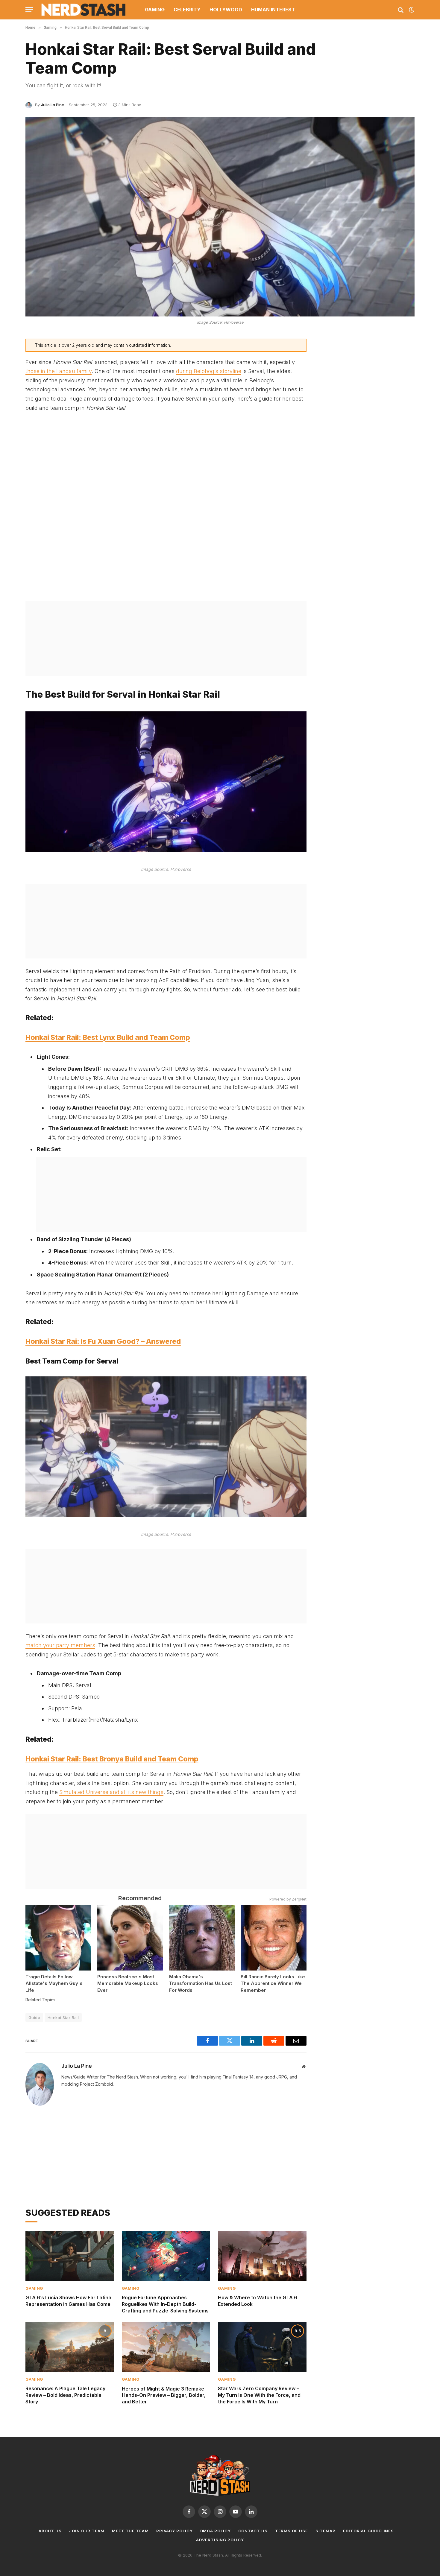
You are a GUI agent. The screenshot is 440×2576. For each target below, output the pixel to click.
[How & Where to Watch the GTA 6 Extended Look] (262, 2256)
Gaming (155, 10)
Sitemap (326, 2531)
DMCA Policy (216, 2531)
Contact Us (253, 2531)
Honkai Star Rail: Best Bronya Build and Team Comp (112, 1759)
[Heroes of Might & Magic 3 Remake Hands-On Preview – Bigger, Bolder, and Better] (166, 2347)
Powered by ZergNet (288, 1899)
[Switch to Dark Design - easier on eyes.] (411, 10)
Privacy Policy (175, 2531)
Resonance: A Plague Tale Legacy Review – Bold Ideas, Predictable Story (65, 2395)
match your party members (60, 1645)
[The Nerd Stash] (84, 10)
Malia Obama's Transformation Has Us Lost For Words (201, 1983)
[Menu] (29, 10)
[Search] (401, 10)
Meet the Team (130, 2531)
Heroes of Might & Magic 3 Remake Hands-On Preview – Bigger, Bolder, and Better (164, 2395)
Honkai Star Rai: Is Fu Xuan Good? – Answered (103, 1341)
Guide (34, 2017)
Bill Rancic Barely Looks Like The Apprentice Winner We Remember (273, 1983)
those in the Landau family (59, 371)
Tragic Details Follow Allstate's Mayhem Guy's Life (54, 1983)
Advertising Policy (220, 2540)
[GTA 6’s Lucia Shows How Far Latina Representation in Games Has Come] (70, 2256)
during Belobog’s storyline (209, 371)
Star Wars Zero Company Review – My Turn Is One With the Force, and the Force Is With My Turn (259, 2395)
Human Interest (273, 10)
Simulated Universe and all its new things (111, 1792)
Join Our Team (87, 2531)
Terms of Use (292, 2531)
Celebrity (187, 10)
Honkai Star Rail (63, 2017)
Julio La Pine (53, 105)
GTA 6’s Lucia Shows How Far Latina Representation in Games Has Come (68, 2301)
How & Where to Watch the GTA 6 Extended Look (258, 2301)
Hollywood (226, 10)
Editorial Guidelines (368, 2531)
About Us (50, 2531)
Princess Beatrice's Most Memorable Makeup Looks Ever (128, 1983)
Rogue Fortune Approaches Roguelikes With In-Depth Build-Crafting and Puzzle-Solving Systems (165, 2304)
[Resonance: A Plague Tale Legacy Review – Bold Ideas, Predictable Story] (70, 2347)
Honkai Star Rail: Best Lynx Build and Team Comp (108, 1037)
